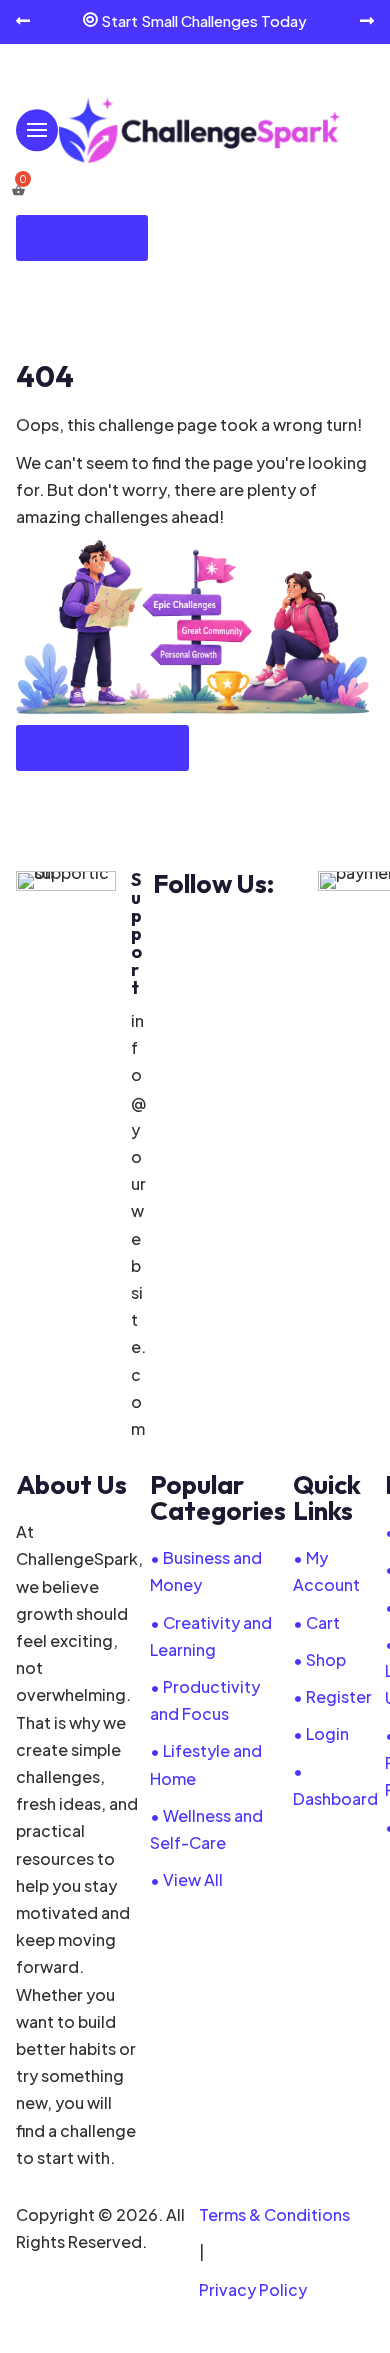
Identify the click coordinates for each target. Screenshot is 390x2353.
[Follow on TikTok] (295, 933)
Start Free (82, 237)
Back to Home (102, 747)
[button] (23, 21)
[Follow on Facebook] (169, 933)
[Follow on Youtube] (253, 933)
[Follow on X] (211, 933)
